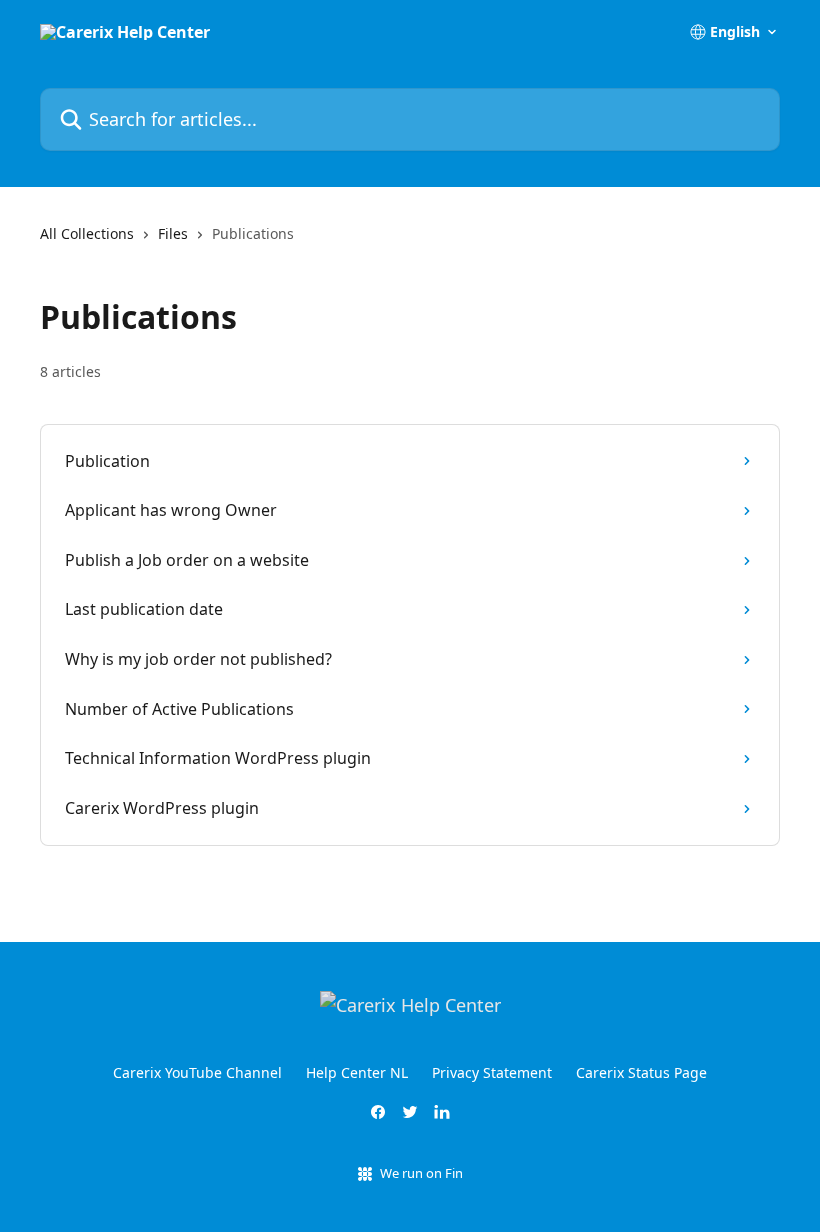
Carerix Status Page (641, 1072)
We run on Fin (421, 1173)
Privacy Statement (492, 1072)
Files (173, 233)
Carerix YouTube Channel (197, 1072)
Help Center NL (357, 1072)
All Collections (87, 233)
